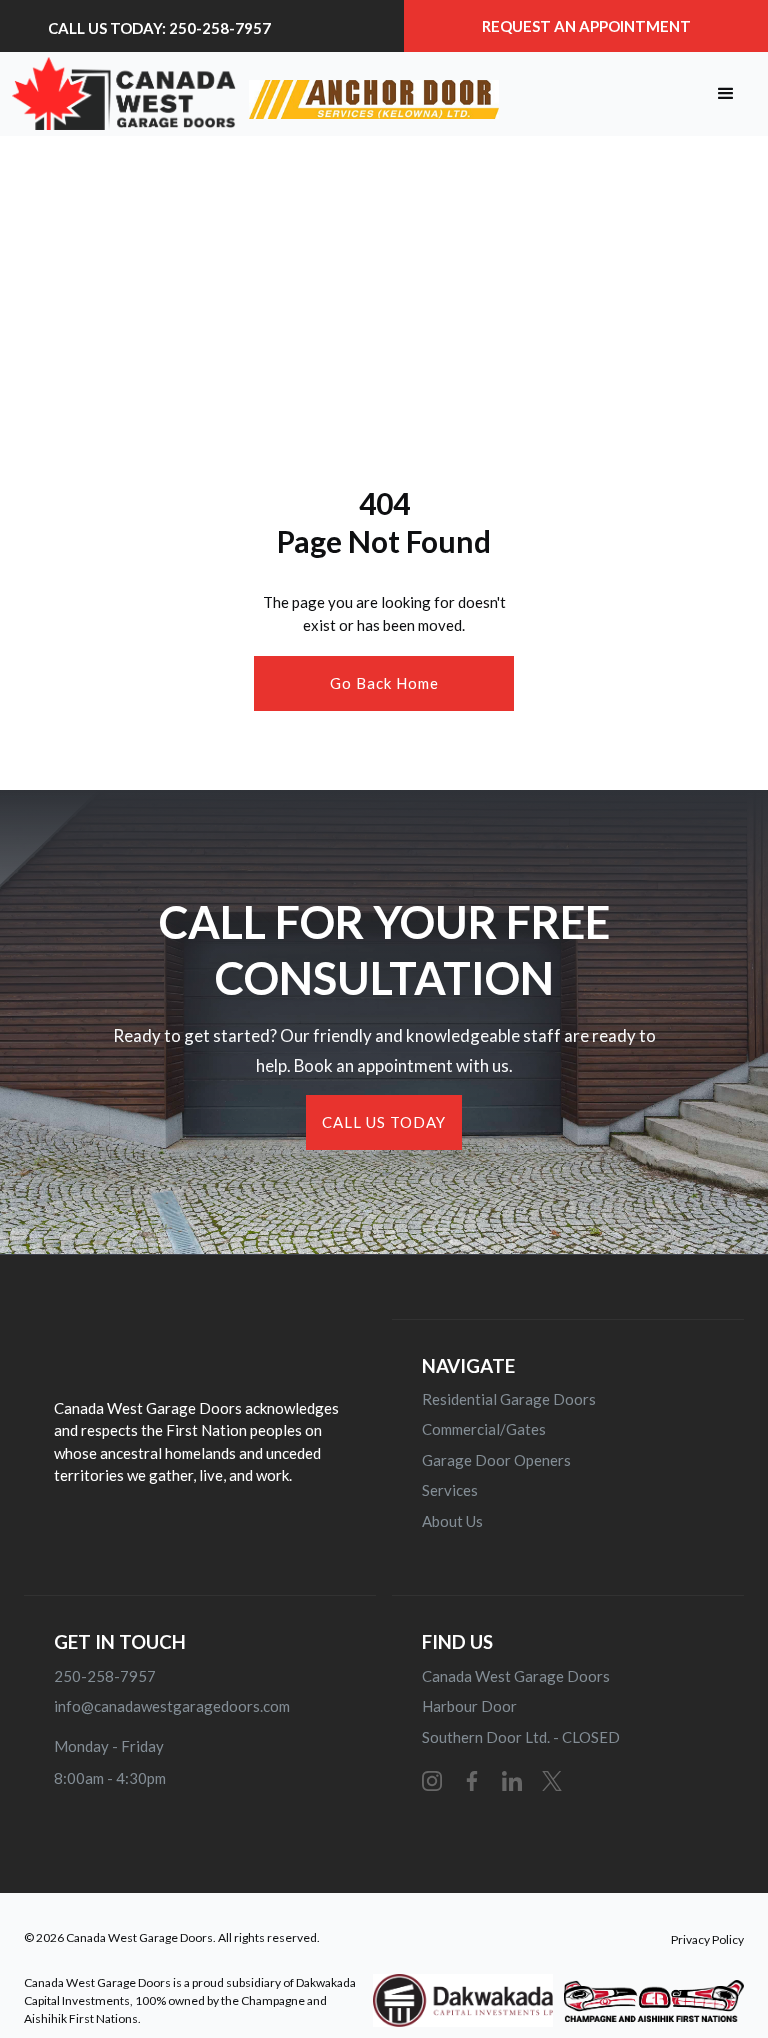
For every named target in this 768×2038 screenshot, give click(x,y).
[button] (726, 94)
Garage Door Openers (496, 1460)
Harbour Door (469, 1706)
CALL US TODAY (384, 1122)
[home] (255, 93)
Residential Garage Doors (509, 1399)
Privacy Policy (707, 1939)
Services (450, 1490)
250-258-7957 (105, 1676)
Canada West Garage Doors (516, 1676)
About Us (452, 1521)
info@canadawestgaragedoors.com (172, 1706)
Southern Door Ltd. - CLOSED (521, 1737)
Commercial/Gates (484, 1429)
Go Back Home (384, 683)
